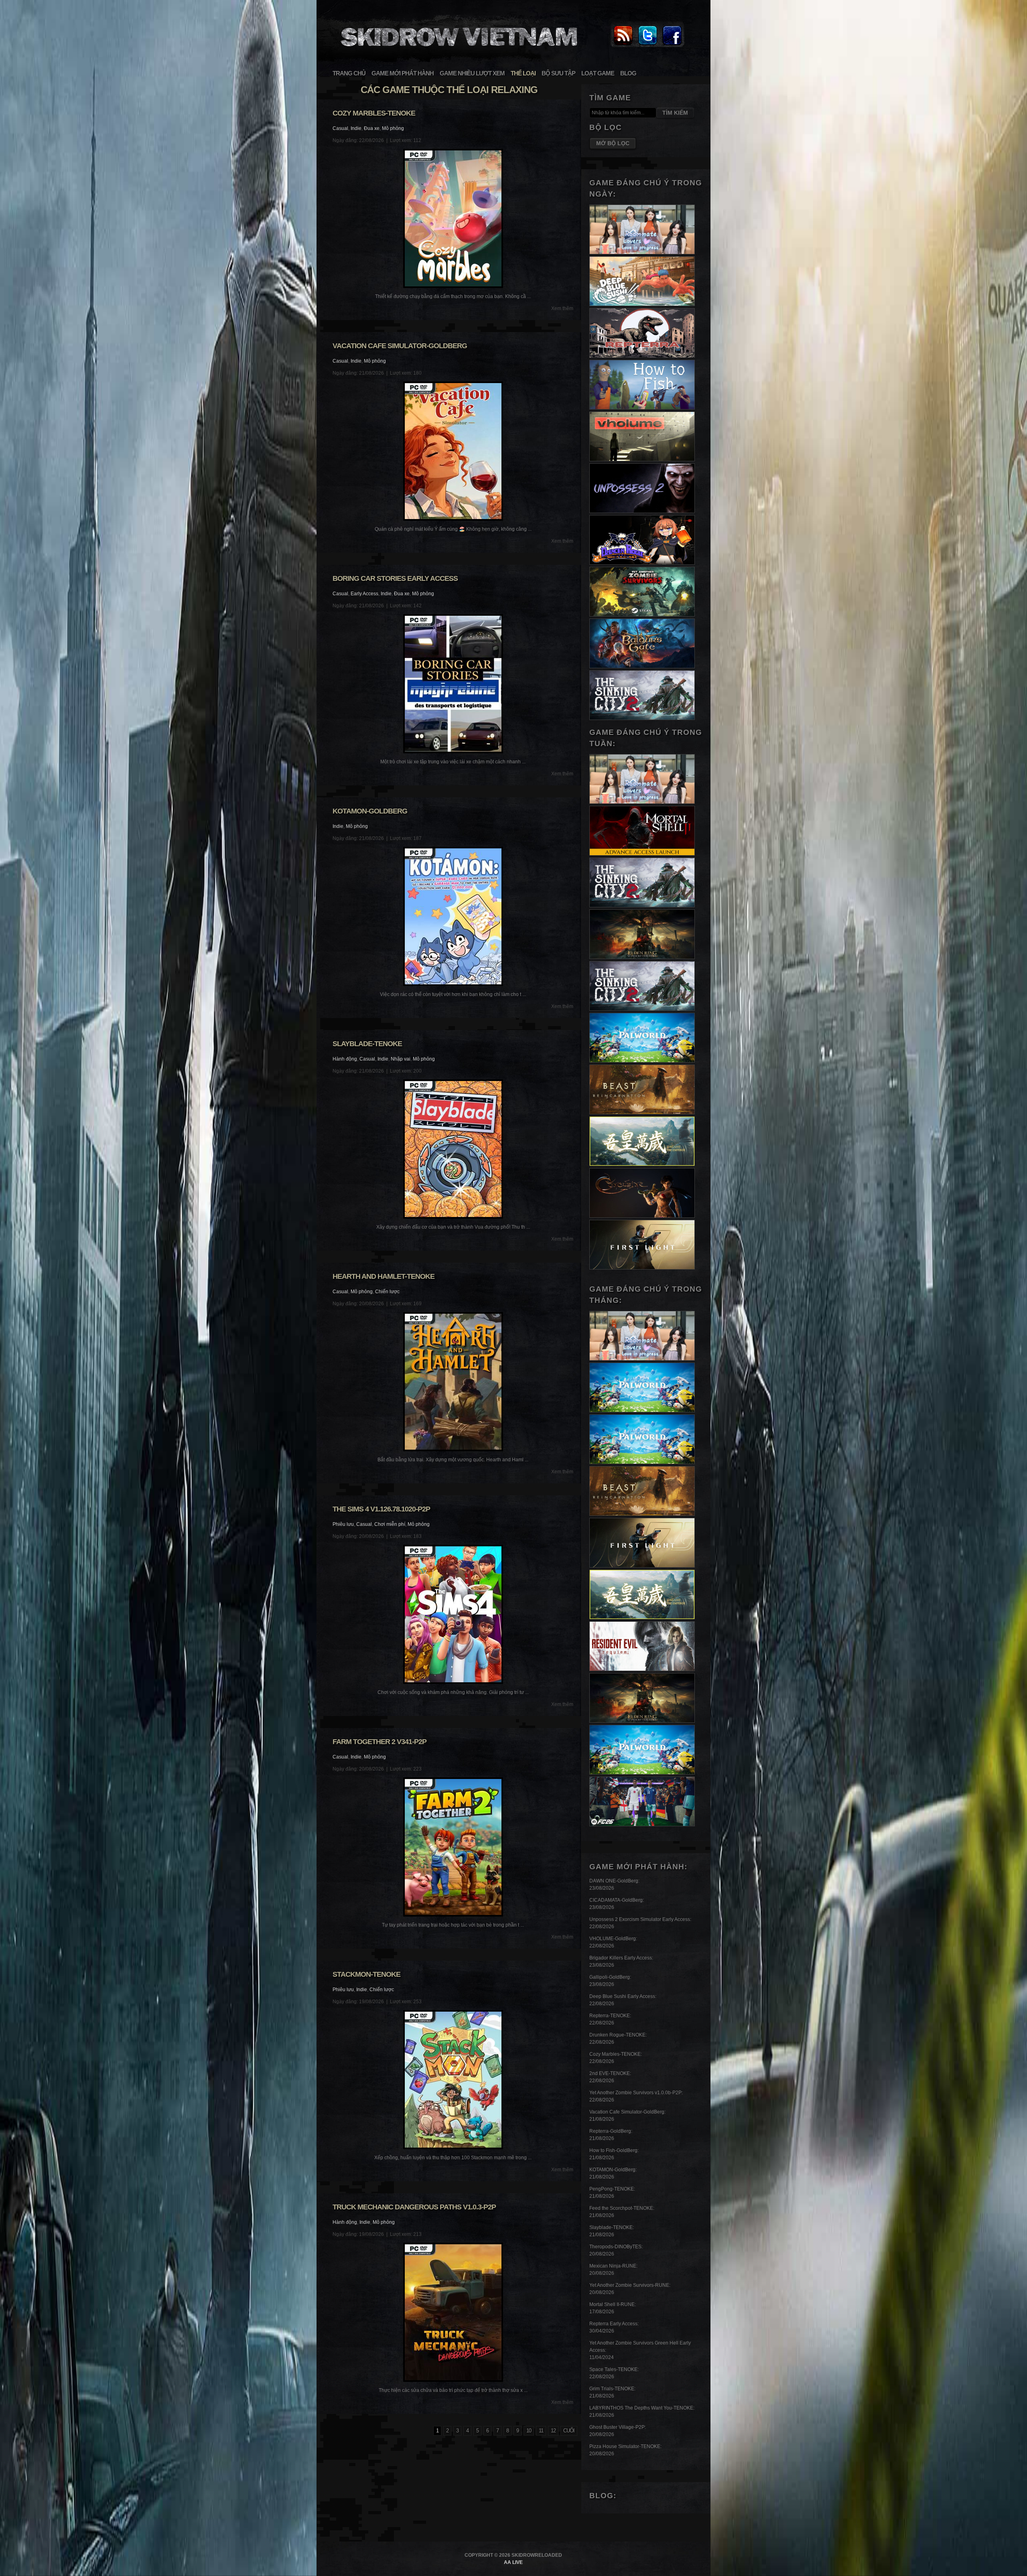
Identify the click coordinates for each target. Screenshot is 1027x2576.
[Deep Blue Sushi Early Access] (642, 304)
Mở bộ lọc (613, 143)
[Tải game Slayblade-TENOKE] (453, 1149)
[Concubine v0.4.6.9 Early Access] (642, 1216)
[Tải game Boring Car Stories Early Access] (453, 684)
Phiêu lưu (343, 1524)
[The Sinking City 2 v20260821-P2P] (642, 718)
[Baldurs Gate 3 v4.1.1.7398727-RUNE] (642, 667)
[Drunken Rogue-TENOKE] (642, 563)
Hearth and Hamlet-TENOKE (384, 1276)
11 (541, 2431)
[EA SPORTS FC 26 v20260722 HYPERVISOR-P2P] (642, 1825)
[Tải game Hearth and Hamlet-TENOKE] (453, 1382)
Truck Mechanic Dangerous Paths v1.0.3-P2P (414, 2207)
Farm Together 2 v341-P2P (380, 1742)
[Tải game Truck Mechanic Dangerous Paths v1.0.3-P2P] (453, 2312)
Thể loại (523, 73)
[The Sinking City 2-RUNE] (642, 1009)
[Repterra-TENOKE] (642, 356)
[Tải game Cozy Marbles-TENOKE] (453, 218)
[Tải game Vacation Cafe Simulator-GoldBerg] (453, 451)
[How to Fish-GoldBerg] (642, 408)
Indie (356, 128)
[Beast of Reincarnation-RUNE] (642, 1113)
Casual (340, 128)
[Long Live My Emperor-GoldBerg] (642, 1164)
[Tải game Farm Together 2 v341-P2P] (453, 1847)
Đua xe (372, 128)
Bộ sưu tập (558, 73)
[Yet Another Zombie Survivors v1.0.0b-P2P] (642, 615)
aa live (513, 2562)
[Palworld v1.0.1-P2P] (642, 1462)
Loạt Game (598, 73)
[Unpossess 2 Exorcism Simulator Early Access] (642, 511)
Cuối (569, 2431)
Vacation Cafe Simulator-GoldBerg (400, 346)
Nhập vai (401, 1059)
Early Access (364, 594)
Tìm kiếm (675, 113)
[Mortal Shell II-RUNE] (642, 854)
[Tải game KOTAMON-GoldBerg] (453, 916)
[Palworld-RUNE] (642, 1061)
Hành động (345, 1059)
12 (553, 2431)
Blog (628, 73)
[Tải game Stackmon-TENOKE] (453, 2080)
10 (529, 2431)
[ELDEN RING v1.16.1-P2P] (642, 957)
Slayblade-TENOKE (367, 1044)
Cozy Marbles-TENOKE (374, 113)
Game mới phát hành (403, 73)
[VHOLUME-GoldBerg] (642, 460)
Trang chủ (349, 73)
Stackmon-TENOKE (366, 1974)
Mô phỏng (393, 128)
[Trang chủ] (623, 46)
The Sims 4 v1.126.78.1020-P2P (381, 1509)
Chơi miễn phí (390, 1524)
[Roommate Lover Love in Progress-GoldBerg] (642, 253)
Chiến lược (387, 1292)
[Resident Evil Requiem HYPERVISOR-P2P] (642, 1669)
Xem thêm (562, 308)
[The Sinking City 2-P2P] (642, 906)
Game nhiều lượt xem (472, 73)
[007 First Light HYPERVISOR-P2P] (642, 1268)
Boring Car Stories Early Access (395, 578)
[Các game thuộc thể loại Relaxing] (458, 51)
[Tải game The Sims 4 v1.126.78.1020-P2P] (453, 1614)
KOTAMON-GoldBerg (370, 811)
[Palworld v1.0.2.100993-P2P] (642, 1773)
